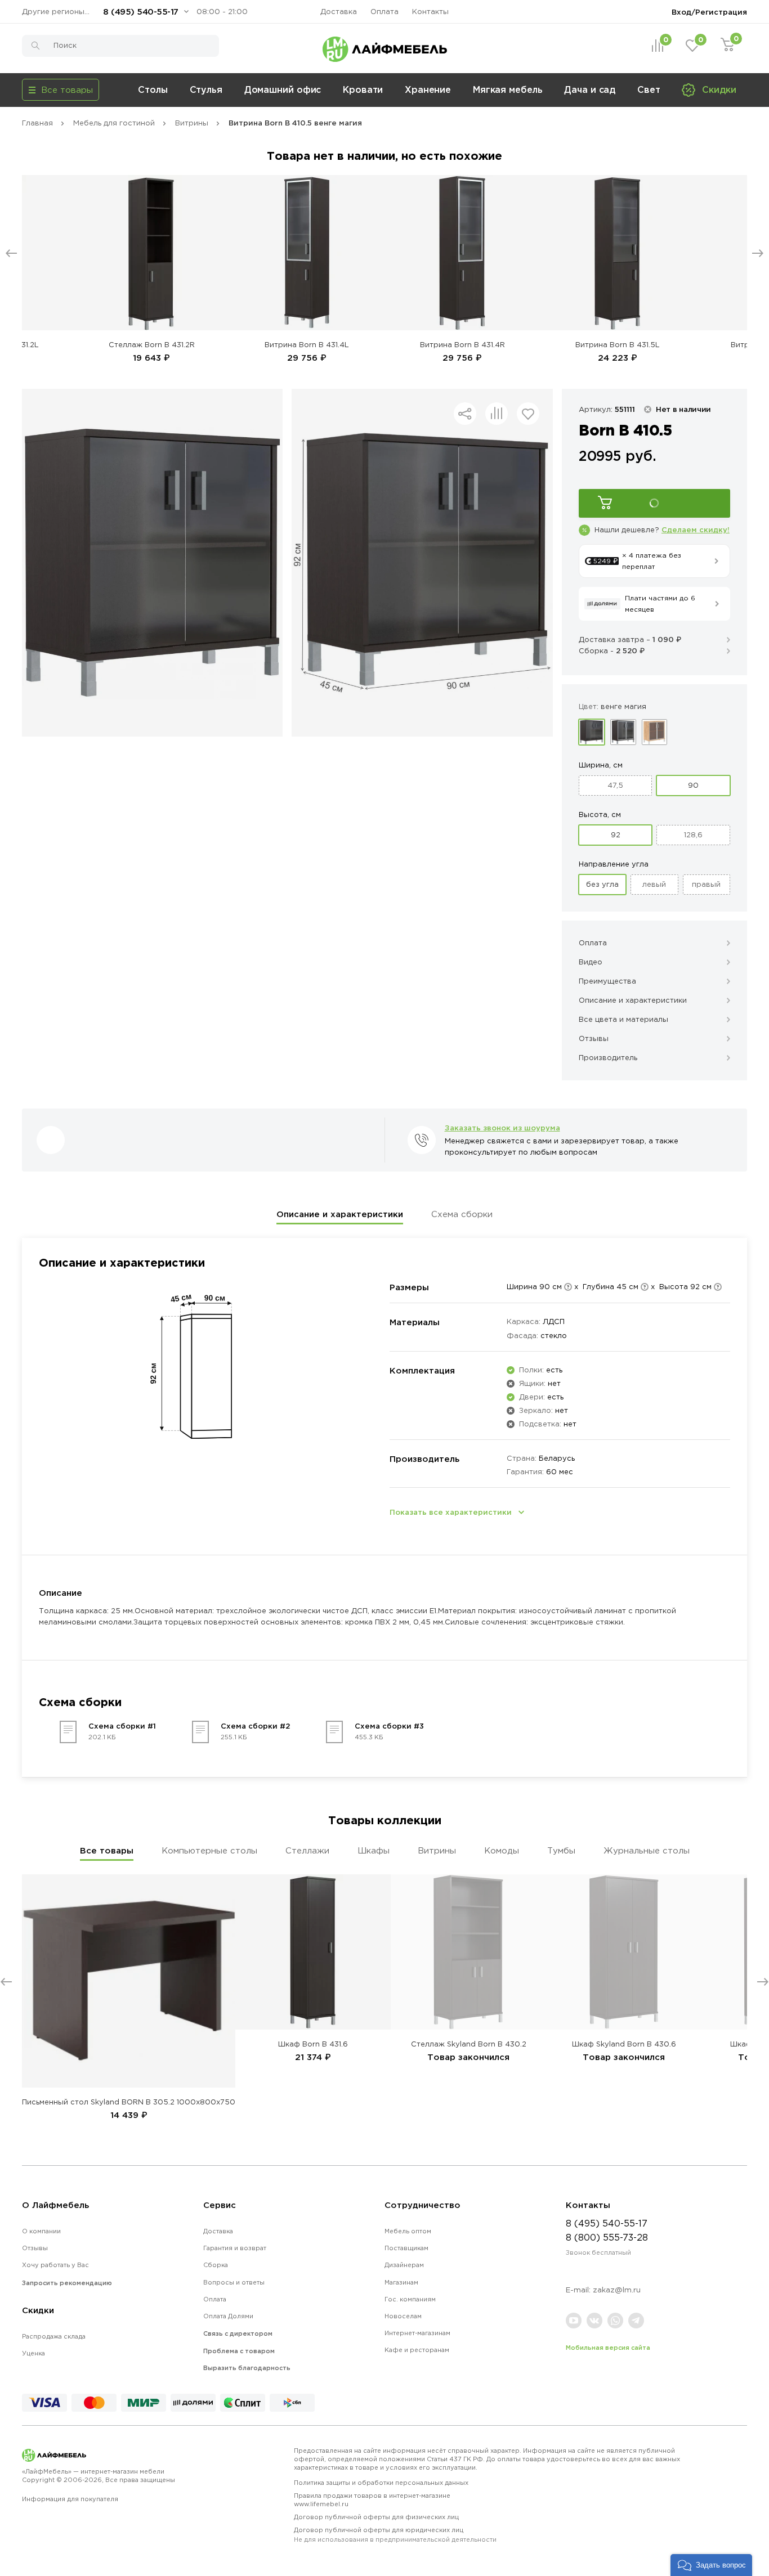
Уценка (33, 2353)
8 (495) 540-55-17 (141, 12)
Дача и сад (590, 89)
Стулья (206, 89)
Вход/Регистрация (709, 12)
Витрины (437, 1850)
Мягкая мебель (508, 89)
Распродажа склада (54, 2336)
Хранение (428, 89)
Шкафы (374, 1850)
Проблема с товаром (239, 2351)
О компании (41, 2231)
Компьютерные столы (209, 1850)
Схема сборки (462, 1214)
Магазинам (401, 2282)
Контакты (430, 12)
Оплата (384, 12)
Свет (649, 89)
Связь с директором (238, 2333)
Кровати (363, 89)
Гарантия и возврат (235, 2248)
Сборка (216, 2265)
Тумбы (561, 1850)
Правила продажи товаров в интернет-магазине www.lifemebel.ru (372, 2500)
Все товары (107, 1850)
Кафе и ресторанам (417, 2350)
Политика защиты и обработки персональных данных (381, 2483)
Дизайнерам (404, 2265)
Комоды (502, 1850)
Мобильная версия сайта (608, 2348)
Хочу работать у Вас (55, 2265)
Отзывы (35, 2248)
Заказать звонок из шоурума (502, 1128)
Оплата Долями (228, 2316)
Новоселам (403, 2316)
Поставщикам (406, 2248)
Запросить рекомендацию (67, 2283)
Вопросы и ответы (234, 2282)
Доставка (339, 12)
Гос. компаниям (410, 2299)
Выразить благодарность (247, 2368)
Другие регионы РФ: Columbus (59, 12)
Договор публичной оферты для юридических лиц (395, 2535)
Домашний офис (283, 89)
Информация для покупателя (70, 2499)
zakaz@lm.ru (617, 2290)
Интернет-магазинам (417, 2333)
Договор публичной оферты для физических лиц (376, 2517)
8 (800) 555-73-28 (607, 2237)
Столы (153, 89)
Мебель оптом (408, 2231)
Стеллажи (307, 1850)
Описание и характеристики (340, 1214)
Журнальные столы (647, 1850)
